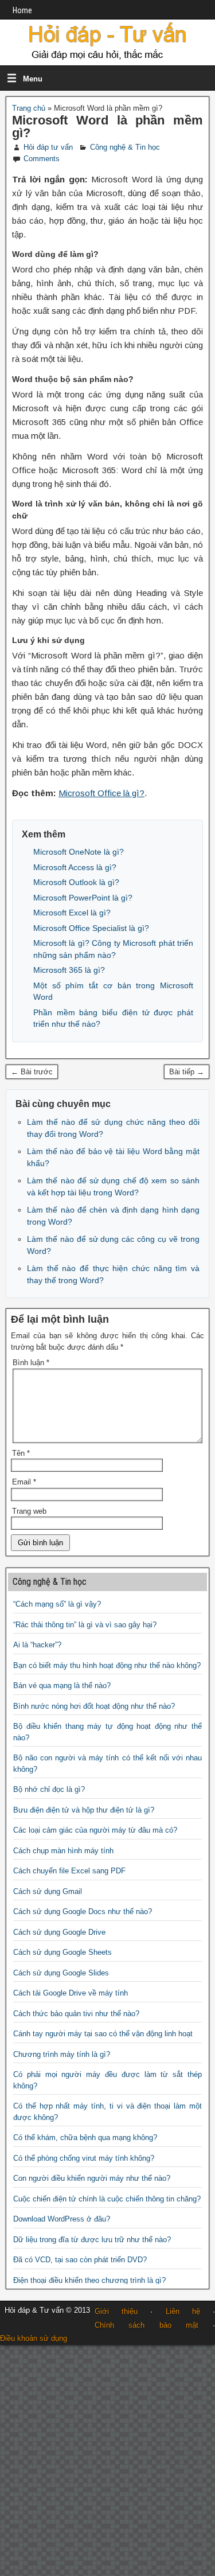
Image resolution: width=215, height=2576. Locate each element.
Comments (42, 159)
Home (22, 10)
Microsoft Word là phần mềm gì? (107, 126)
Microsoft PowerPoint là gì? (83, 898)
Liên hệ (183, 2311)
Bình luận (31, 1363)
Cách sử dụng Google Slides (61, 1973)
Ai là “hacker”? (37, 1645)
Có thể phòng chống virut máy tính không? (84, 2158)
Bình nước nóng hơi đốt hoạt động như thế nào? (94, 1706)
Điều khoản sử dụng (34, 2338)
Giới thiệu (116, 2311)
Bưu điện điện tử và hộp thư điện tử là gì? (84, 1810)
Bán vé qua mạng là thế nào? (62, 1685)
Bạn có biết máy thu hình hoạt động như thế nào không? (107, 1665)
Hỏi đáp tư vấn (48, 147)
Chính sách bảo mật (146, 2325)
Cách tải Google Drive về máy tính (71, 1993)
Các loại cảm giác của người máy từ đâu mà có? (95, 1830)
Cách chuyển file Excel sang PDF (69, 1871)
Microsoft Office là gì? (101, 793)
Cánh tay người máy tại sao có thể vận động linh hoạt (103, 2034)
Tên (21, 1453)
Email (24, 1482)
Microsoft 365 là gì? (69, 970)
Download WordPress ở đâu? (62, 2219)
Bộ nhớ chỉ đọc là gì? (49, 1789)
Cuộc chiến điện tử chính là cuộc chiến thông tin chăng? (107, 2199)
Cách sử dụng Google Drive (59, 1932)
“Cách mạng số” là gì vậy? (57, 1604)
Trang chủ (29, 108)
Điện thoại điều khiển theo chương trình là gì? (89, 2280)
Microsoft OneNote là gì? (79, 852)
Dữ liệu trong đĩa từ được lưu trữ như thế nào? (92, 2240)
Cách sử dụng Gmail (48, 1891)
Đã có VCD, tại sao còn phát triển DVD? (80, 2260)
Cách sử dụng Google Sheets (62, 1952)
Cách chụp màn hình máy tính (63, 1851)
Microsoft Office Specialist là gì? (91, 928)
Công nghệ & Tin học (125, 147)
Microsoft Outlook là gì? (76, 882)
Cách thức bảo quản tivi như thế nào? (76, 2014)
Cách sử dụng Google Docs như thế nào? (83, 1911)
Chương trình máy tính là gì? (62, 2054)
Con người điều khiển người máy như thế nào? (92, 2178)
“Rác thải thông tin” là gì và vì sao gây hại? (85, 1625)
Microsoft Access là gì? (75, 867)
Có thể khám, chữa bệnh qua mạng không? (85, 2137)
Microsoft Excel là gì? (72, 913)
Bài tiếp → (187, 1072)
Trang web (29, 1511)
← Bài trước (32, 1072)
